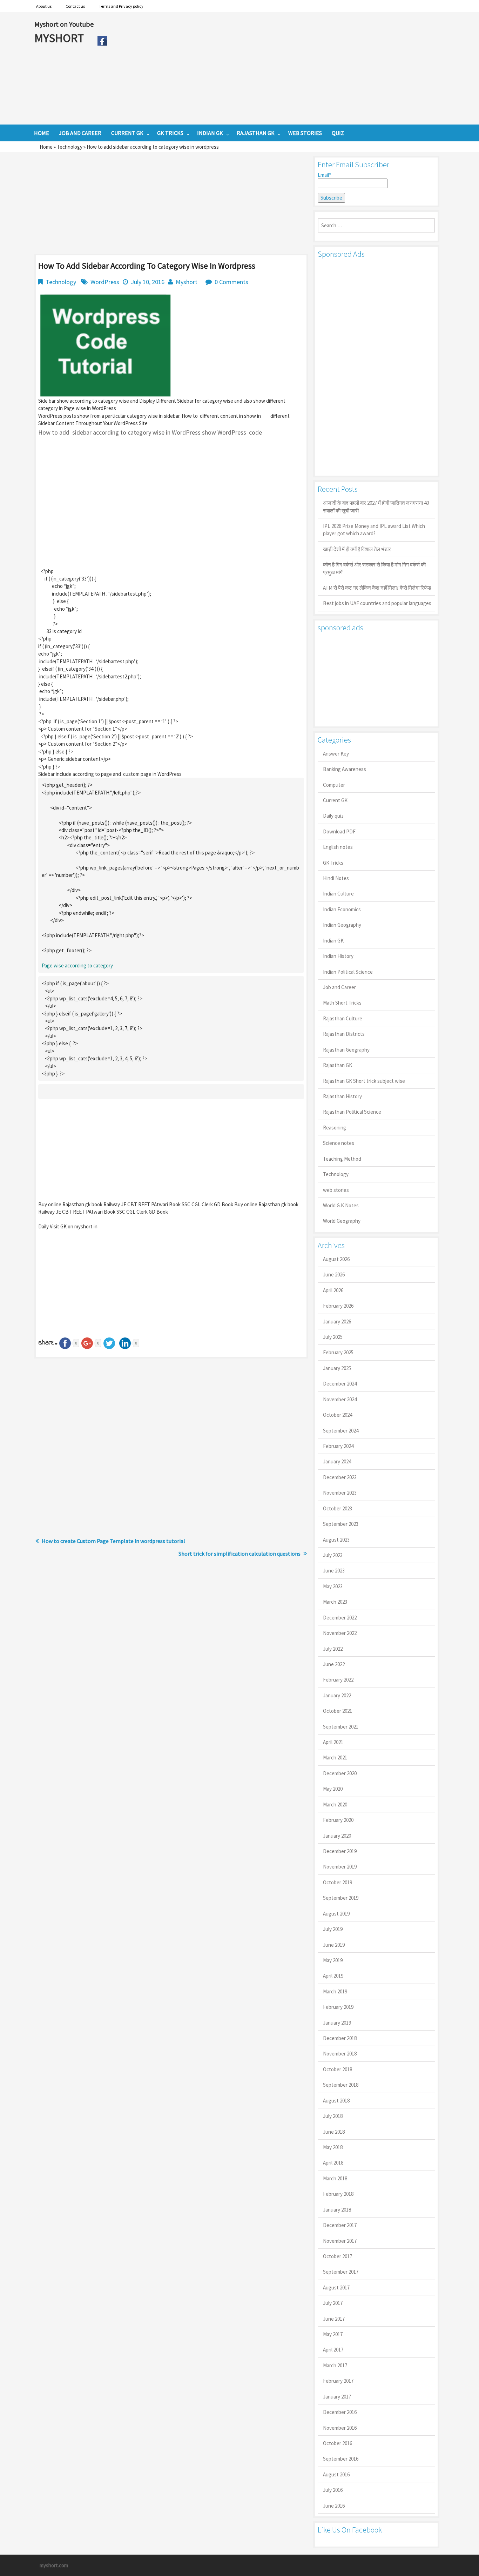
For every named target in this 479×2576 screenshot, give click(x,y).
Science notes (339, 1143)
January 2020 (337, 1836)
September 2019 (341, 1898)
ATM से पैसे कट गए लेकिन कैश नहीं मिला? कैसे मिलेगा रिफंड (377, 588)
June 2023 (334, 1571)
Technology (70, 147)
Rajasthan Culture (343, 1018)
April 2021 (333, 1742)
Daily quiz (333, 816)
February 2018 (338, 2194)
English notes (338, 847)
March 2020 (335, 1804)
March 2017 (335, 2365)
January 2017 (337, 2397)
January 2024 (337, 1461)
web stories (336, 1190)
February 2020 (338, 1820)
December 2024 (340, 1384)
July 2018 (333, 2116)
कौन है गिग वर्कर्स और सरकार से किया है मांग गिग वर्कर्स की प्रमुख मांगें (374, 568)
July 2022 (333, 1649)
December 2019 (340, 1851)
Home (46, 147)
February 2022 (338, 1680)
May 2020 (333, 1789)
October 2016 (338, 2443)
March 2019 (335, 1991)
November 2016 (340, 2428)
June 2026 (334, 1274)
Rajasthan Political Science (352, 1112)
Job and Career (339, 987)
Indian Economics (342, 909)
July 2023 (333, 1555)
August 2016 (336, 2474)
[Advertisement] (278, 68)
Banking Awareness (345, 769)
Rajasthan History (342, 1096)
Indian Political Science (348, 972)
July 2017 (333, 2303)
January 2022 (337, 1695)
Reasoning (335, 1128)
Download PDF (339, 831)
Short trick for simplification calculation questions (239, 1554)
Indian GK (333, 941)
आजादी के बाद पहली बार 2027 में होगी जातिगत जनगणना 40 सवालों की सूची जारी (376, 507)
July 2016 (333, 2490)
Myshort (187, 282)
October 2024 (338, 1415)
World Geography (342, 1221)
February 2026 (338, 1306)
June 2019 (334, 1945)
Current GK (335, 800)
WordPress (105, 282)
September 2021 (341, 1727)
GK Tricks (333, 863)
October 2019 (338, 1882)
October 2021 (338, 1711)
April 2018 (333, 2163)
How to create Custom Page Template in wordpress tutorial (113, 1541)
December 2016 (340, 2412)
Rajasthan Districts (344, 1034)
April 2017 (333, 2350)
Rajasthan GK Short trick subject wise (364, 1081)
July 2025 (333, 1337)
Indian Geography (342, 925)
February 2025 (338, 1352)
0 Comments (231, 282)
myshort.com (54, 2565)
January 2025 (337, 1368)
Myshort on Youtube (64, 24)
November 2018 (340, 2054)
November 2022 (340, 1633)
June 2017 (334, 2319)
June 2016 (334, 2506)
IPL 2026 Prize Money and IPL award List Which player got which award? (374, 530)
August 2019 (336, 1914)
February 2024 (338, 1446)
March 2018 (335, 2178)
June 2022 (334, 1664)
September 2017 (341, 2272)
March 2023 (335, 1602)
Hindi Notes (336, 878)
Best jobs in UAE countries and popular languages (377, 603)
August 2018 (336, 2101)
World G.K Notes (341, 1205)
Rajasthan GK (338, 1065)
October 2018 (338, 2069)
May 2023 (333, 1586)
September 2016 (341, 2459)
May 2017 (333, 2334)
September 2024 (341, 1431)
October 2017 (338, 2256)
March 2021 (335, 1757)
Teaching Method (342, 1159)
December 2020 (340, 1773)
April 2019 (333, 1976)
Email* (324, 175)
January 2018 (337, 2210)
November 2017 (340, 2241)
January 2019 (337, 2023)
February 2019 (338, 2007)
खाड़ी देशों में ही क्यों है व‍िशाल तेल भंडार (357, 549)
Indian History (338, 956)
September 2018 (341, 2085)
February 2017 (338, 2381)
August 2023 (336, 1540)
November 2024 (340, 1399)
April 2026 (333, 1290)
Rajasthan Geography (346, 1050)
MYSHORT (60, 38)
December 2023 (340, 1477)
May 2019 (333, 1960)
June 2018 (334, 2132)
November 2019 (340, 1867)
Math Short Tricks (342, 1003)
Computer (334, 785)
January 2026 (337, 1321)
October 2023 (338, 1508)
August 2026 (336, 1259)
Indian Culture (338, 894)
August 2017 (336, 2287)
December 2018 (340, 2038)
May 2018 (333, 2147)
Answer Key (336, 754)
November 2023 (340, 1493)
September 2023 (341, 1524)
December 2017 (340, 2225)
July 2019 (333, 1929)
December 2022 (340, 1618)
